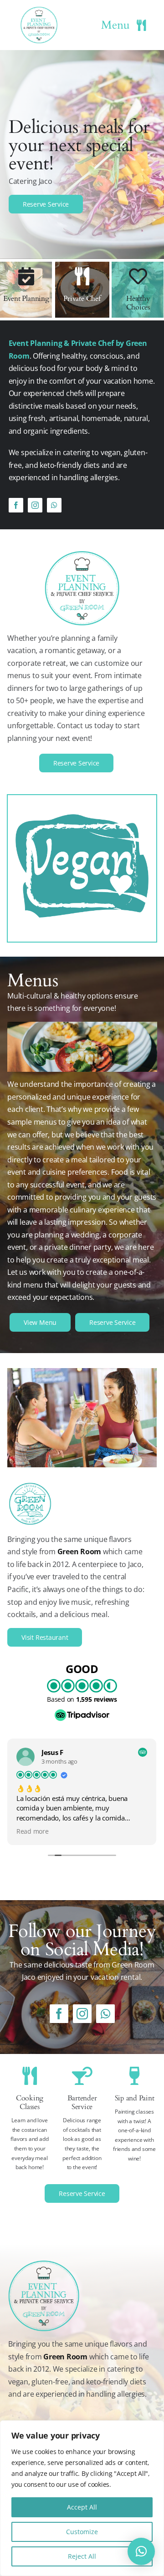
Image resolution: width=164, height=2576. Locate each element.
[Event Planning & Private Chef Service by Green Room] (39, 10)
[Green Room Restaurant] (82, 1372)
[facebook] (16, 505)
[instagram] (35, 505)
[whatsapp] (54, 505)
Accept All (82, 2507)
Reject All (82, 2556)
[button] (141, 2551)
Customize (82, 2532)
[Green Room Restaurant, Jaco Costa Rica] (30, 1485)
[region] (82, 2498)
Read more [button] (33, 1831)
